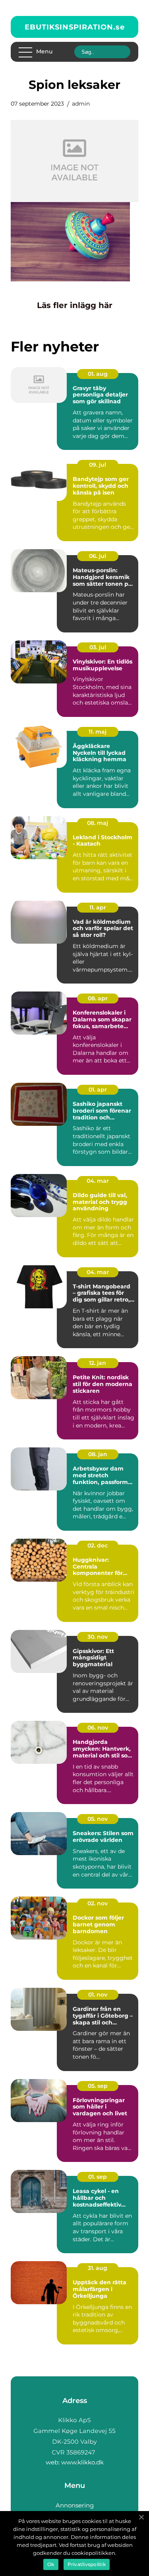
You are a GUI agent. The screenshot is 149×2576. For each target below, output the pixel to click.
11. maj (98, 732)
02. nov (98, 1903)
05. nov (98, 1819)
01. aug (98, 374)
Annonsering (75, 2505)
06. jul (98, 556)
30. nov (98, 1637)
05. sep (98, 2086)
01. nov (98, 1995)
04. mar (98, 1181)
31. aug (98, 2268)
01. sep (98, 2177)
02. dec (98, 1545)
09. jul (98, 465)
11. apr (98, 907)
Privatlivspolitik (87, 2564)
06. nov (98, 1728)
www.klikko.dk (82, 2462)
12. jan (98, 1363)
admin (81, 104)
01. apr (98, 1090)
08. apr (98, 998)
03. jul (98, 647)
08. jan (98, 1454)
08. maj (98, 823)
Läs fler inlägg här (75, 305)
